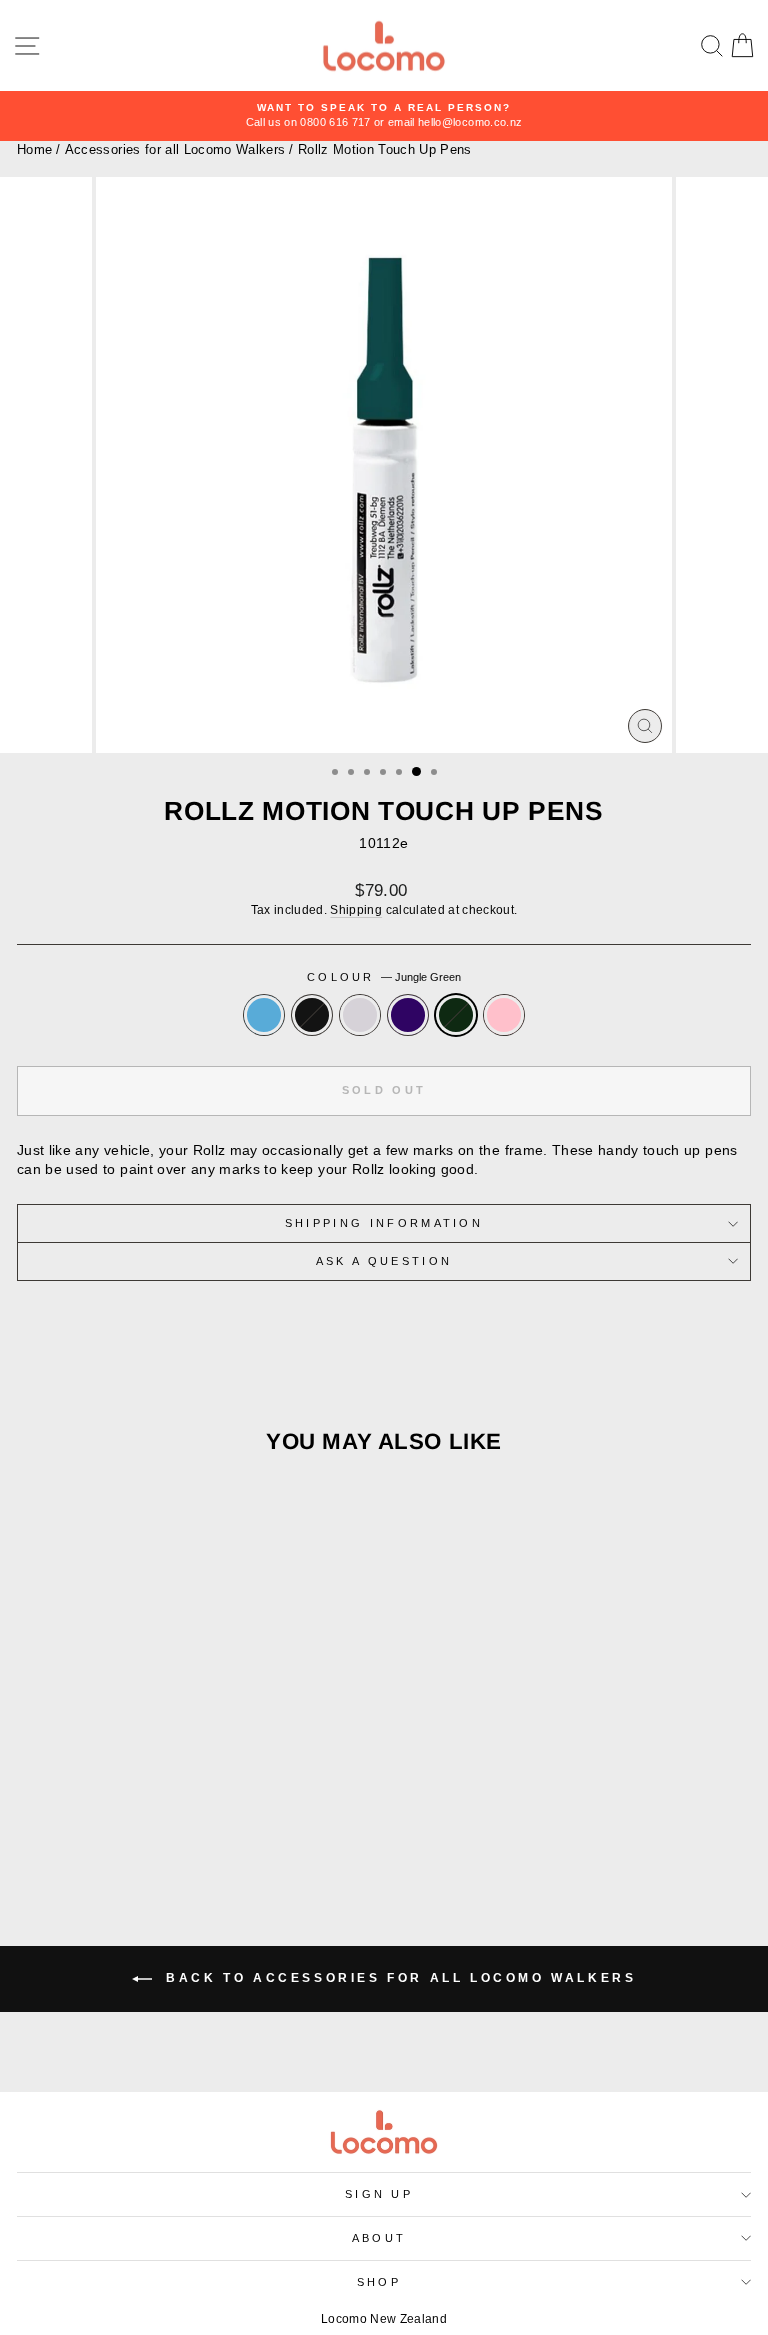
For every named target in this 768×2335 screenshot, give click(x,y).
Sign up (379, 2194)
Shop (379, 2282)
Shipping (356, 909)
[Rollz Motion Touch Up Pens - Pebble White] (146, 1828)
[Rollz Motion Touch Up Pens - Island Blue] (100, 1828)
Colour (384, 977)
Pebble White (360, 1015)
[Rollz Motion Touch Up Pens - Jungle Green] (192, 1828)
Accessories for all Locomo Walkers (175, 149)
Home (34, 149)
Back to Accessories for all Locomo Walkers (398, 1979)
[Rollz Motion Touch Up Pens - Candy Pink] (215, 1828)
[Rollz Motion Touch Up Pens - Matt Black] (123, 1828)
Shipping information (384, 1223)
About (379, 2238)
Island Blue (264, 1015)
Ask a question (384, 1261)
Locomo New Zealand (384, 2319)
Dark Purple (408, 1015)
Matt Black (312, 1015)
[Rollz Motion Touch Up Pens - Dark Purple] (169, 1828)
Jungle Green (456, 1015)
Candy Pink (504, 1015)
